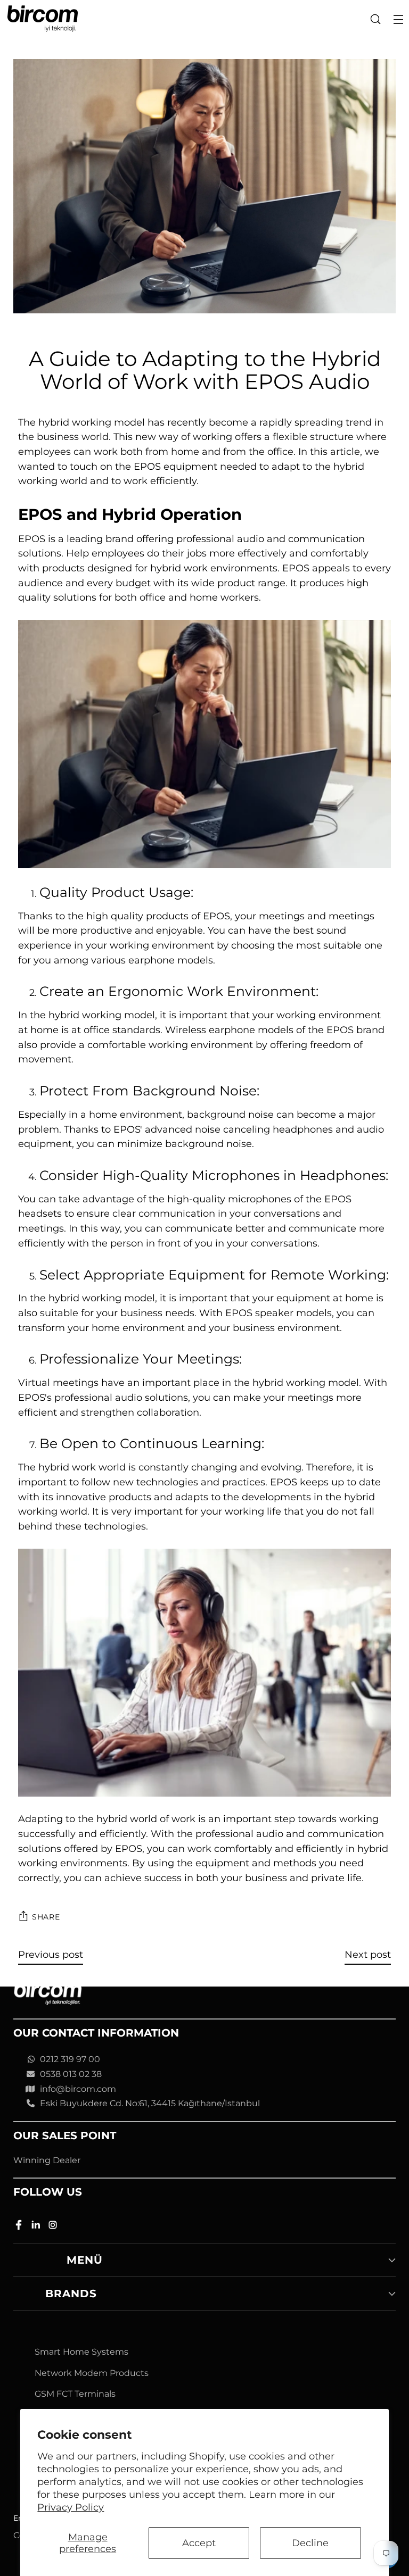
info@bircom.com (78, 2089)
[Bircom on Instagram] (54, 2227)
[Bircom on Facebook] (20, 2227)
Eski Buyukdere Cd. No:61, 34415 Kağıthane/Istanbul (150, 2103)
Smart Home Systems (81, 2352)
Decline (310, 2543)
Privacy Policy (71, 2507)
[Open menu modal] (398, 19)
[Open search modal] (375, 19)
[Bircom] (43, 19)
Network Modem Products (92, 2373)
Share (46, 1917)
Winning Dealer (47, 2160)
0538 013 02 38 (71, 2074)
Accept (199, 2543)
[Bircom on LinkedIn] (37, 2227)
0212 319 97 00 (70, 2059)
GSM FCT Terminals (75, 2394)
